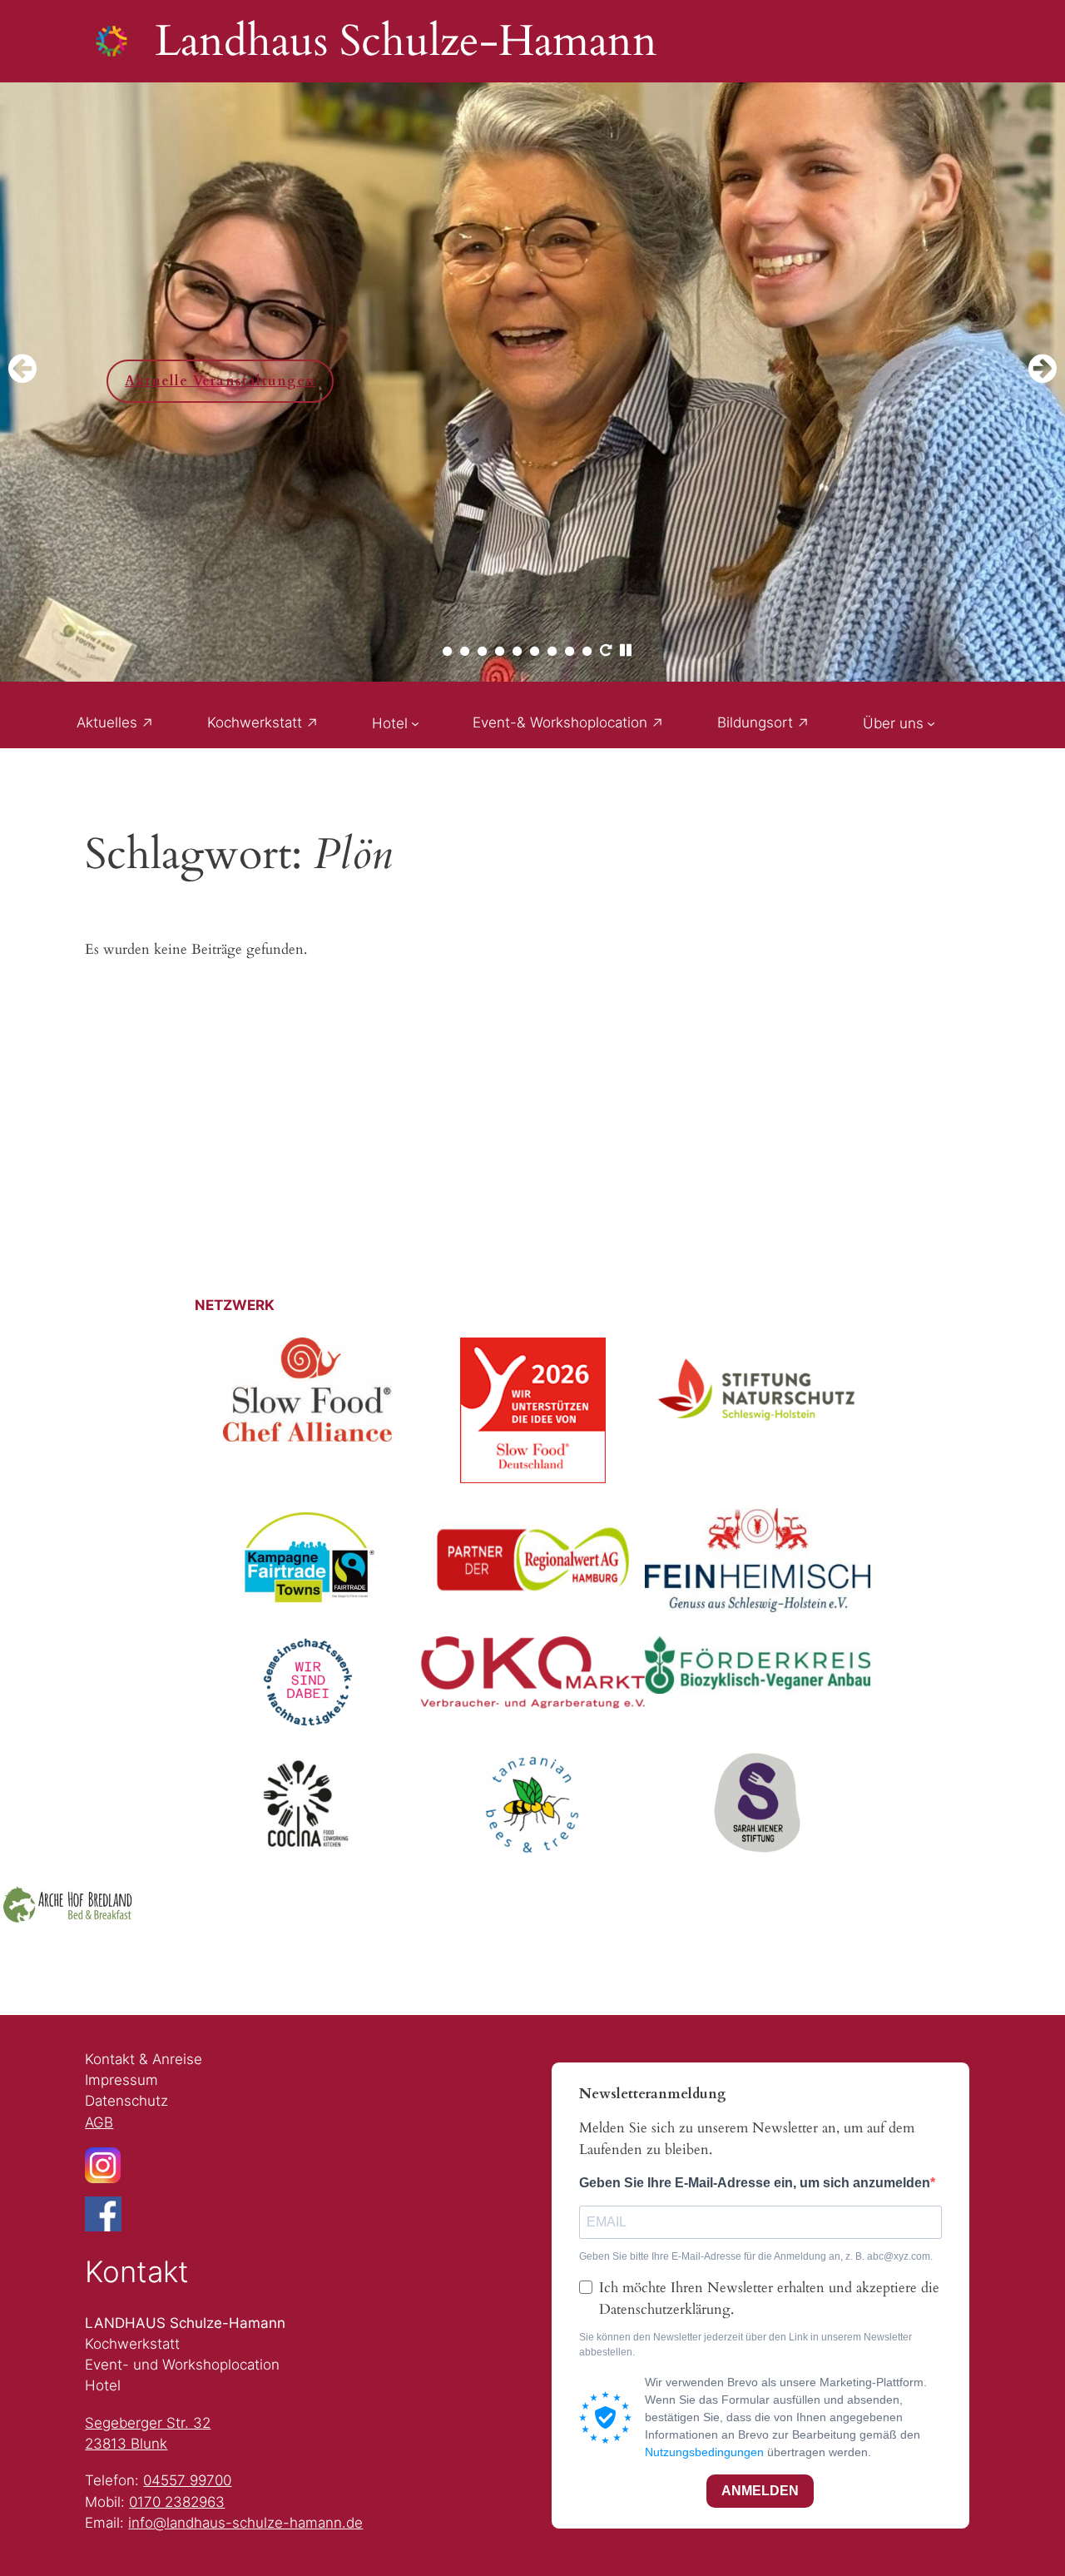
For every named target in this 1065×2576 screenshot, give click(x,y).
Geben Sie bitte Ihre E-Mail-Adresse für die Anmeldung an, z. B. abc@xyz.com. (756, 2256)
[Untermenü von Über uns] (931, 723)
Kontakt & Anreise (144, 2059)
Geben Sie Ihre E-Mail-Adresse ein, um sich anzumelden (755, 2183)
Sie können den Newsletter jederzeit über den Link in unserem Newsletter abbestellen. (745, 2345)
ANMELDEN (760, 2491)
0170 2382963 (177, 2502)
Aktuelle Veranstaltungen (208, 381)
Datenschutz (126, 2101)
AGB (99, 2122)
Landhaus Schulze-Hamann (406, 41)
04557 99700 (187, 2480)
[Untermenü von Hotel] (415, 723)
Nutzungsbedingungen (704, 2452)
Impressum (121, 2080)
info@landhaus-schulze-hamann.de (245, 2523)
